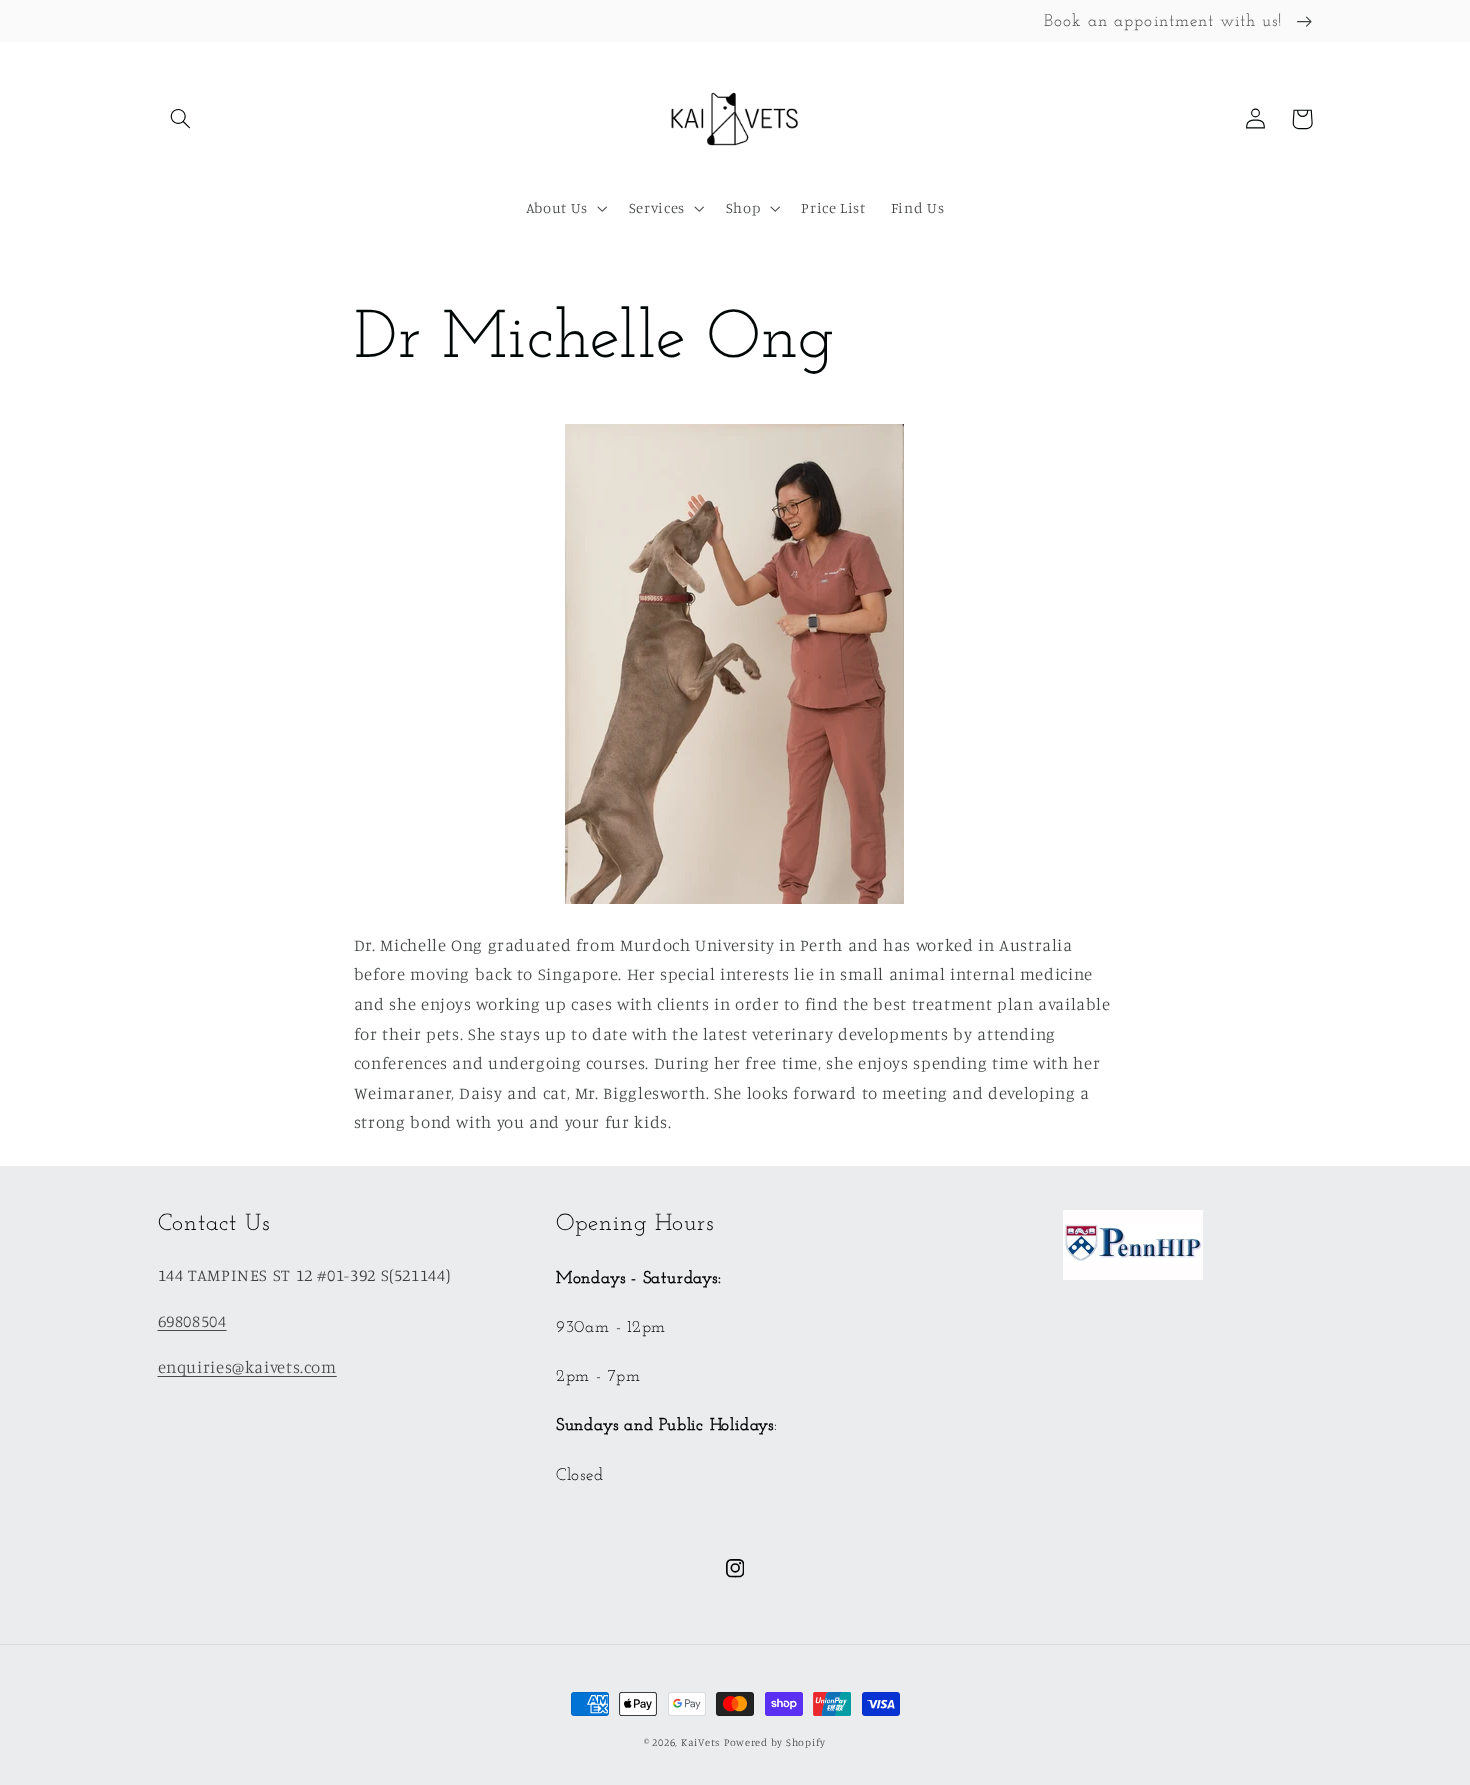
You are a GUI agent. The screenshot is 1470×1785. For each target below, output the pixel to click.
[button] (181, 119)
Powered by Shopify (775, 1742)
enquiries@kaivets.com (247, 1367)
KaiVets (700, 1742)
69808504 (192, 1321)
